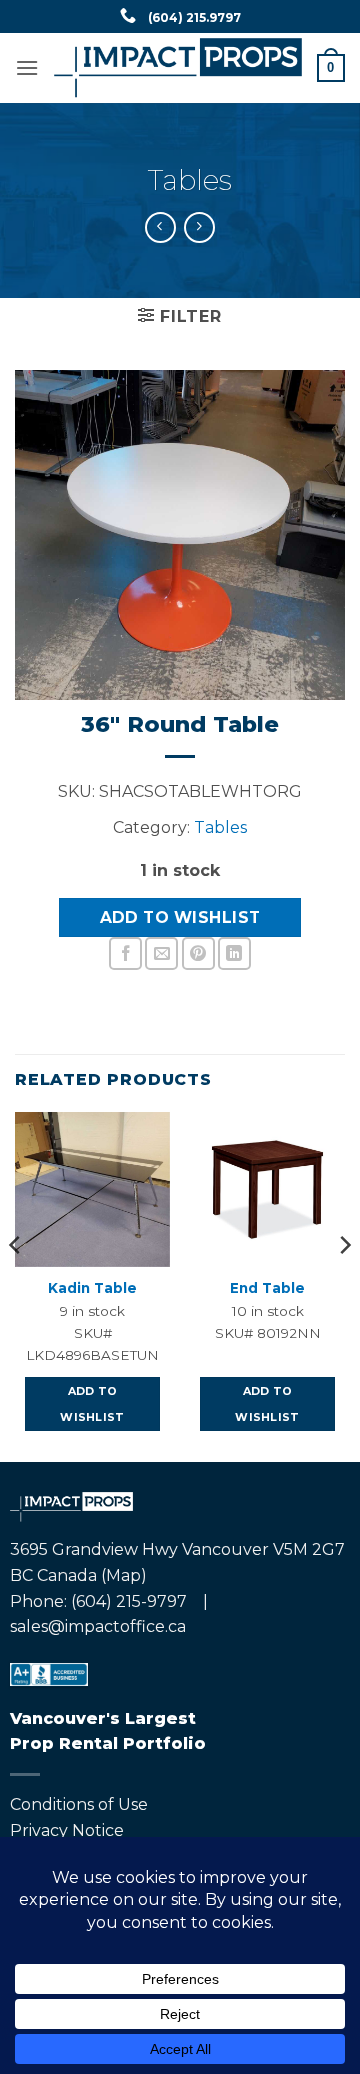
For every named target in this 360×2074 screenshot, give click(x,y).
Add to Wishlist (180, 917)
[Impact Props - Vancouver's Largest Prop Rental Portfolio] (178, 68)
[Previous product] (199, 227)
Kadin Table (92, 1288)
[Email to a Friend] (161, 953)
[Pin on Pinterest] (198, 953)
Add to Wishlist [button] (92, 1404)
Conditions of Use (79, 1804)
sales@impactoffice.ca (98, 1626)
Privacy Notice (67, 1830)
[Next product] (160, 227)
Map (123, 1575)
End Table (267, 1288)
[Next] (344, 1285)
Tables (190, 180)
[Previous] (16, 1285)
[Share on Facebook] (125, 953)
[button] (27, 67)
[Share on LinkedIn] (234, 953)
